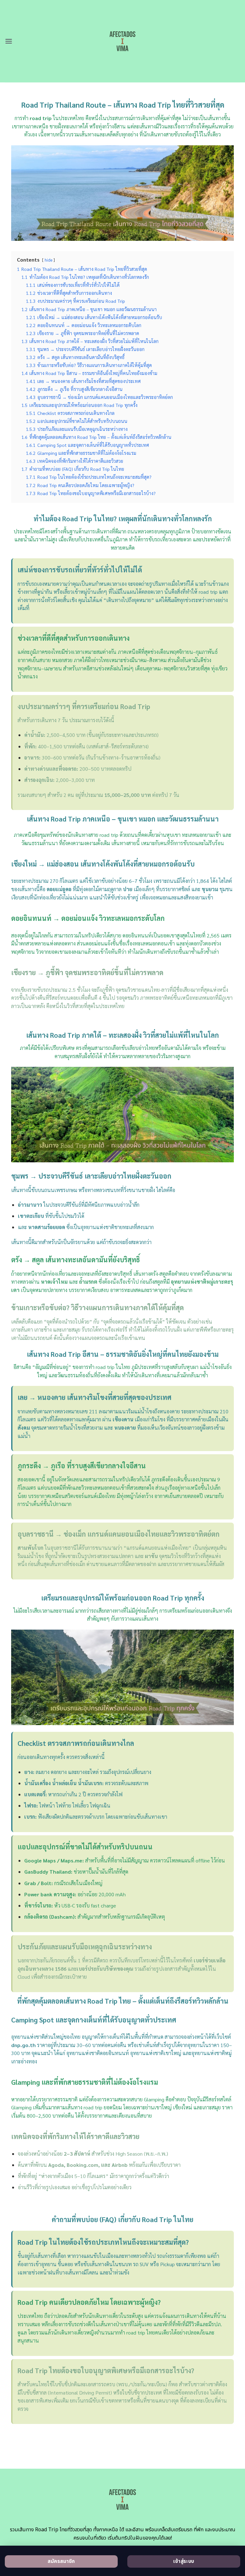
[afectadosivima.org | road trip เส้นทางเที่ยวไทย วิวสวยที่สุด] (123, 41)
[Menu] (9, 41)
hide (48, 260)
